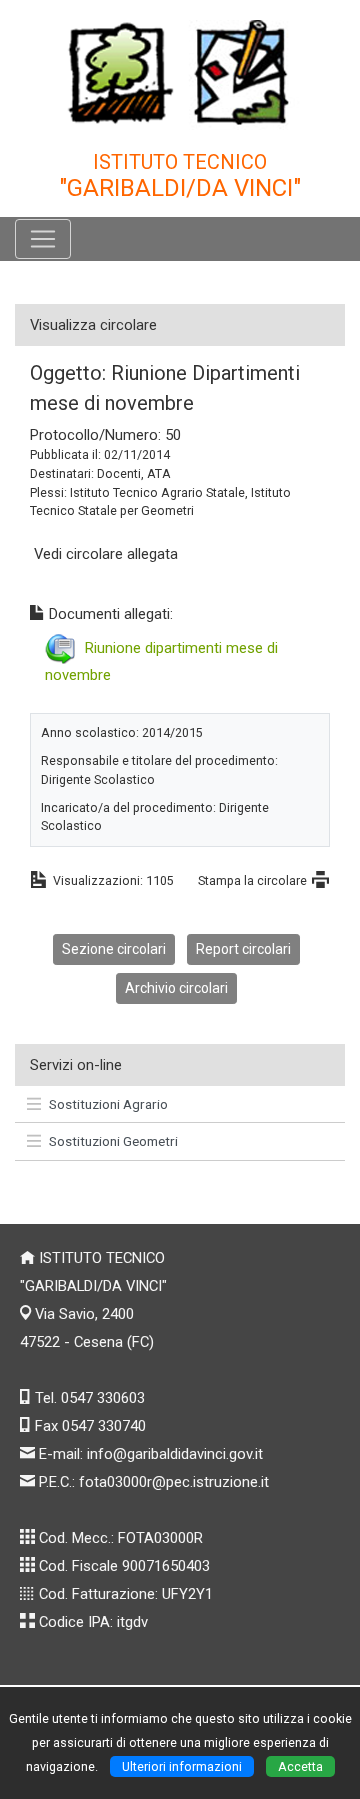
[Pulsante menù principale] (43, 239)
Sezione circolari (114, 949)
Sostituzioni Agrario (108, 1104)
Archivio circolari (176, 988)
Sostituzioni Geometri (113, 1141)
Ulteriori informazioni (182, 1766)
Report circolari (243, 949)
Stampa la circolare (252, 880)
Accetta (300, 1766)
